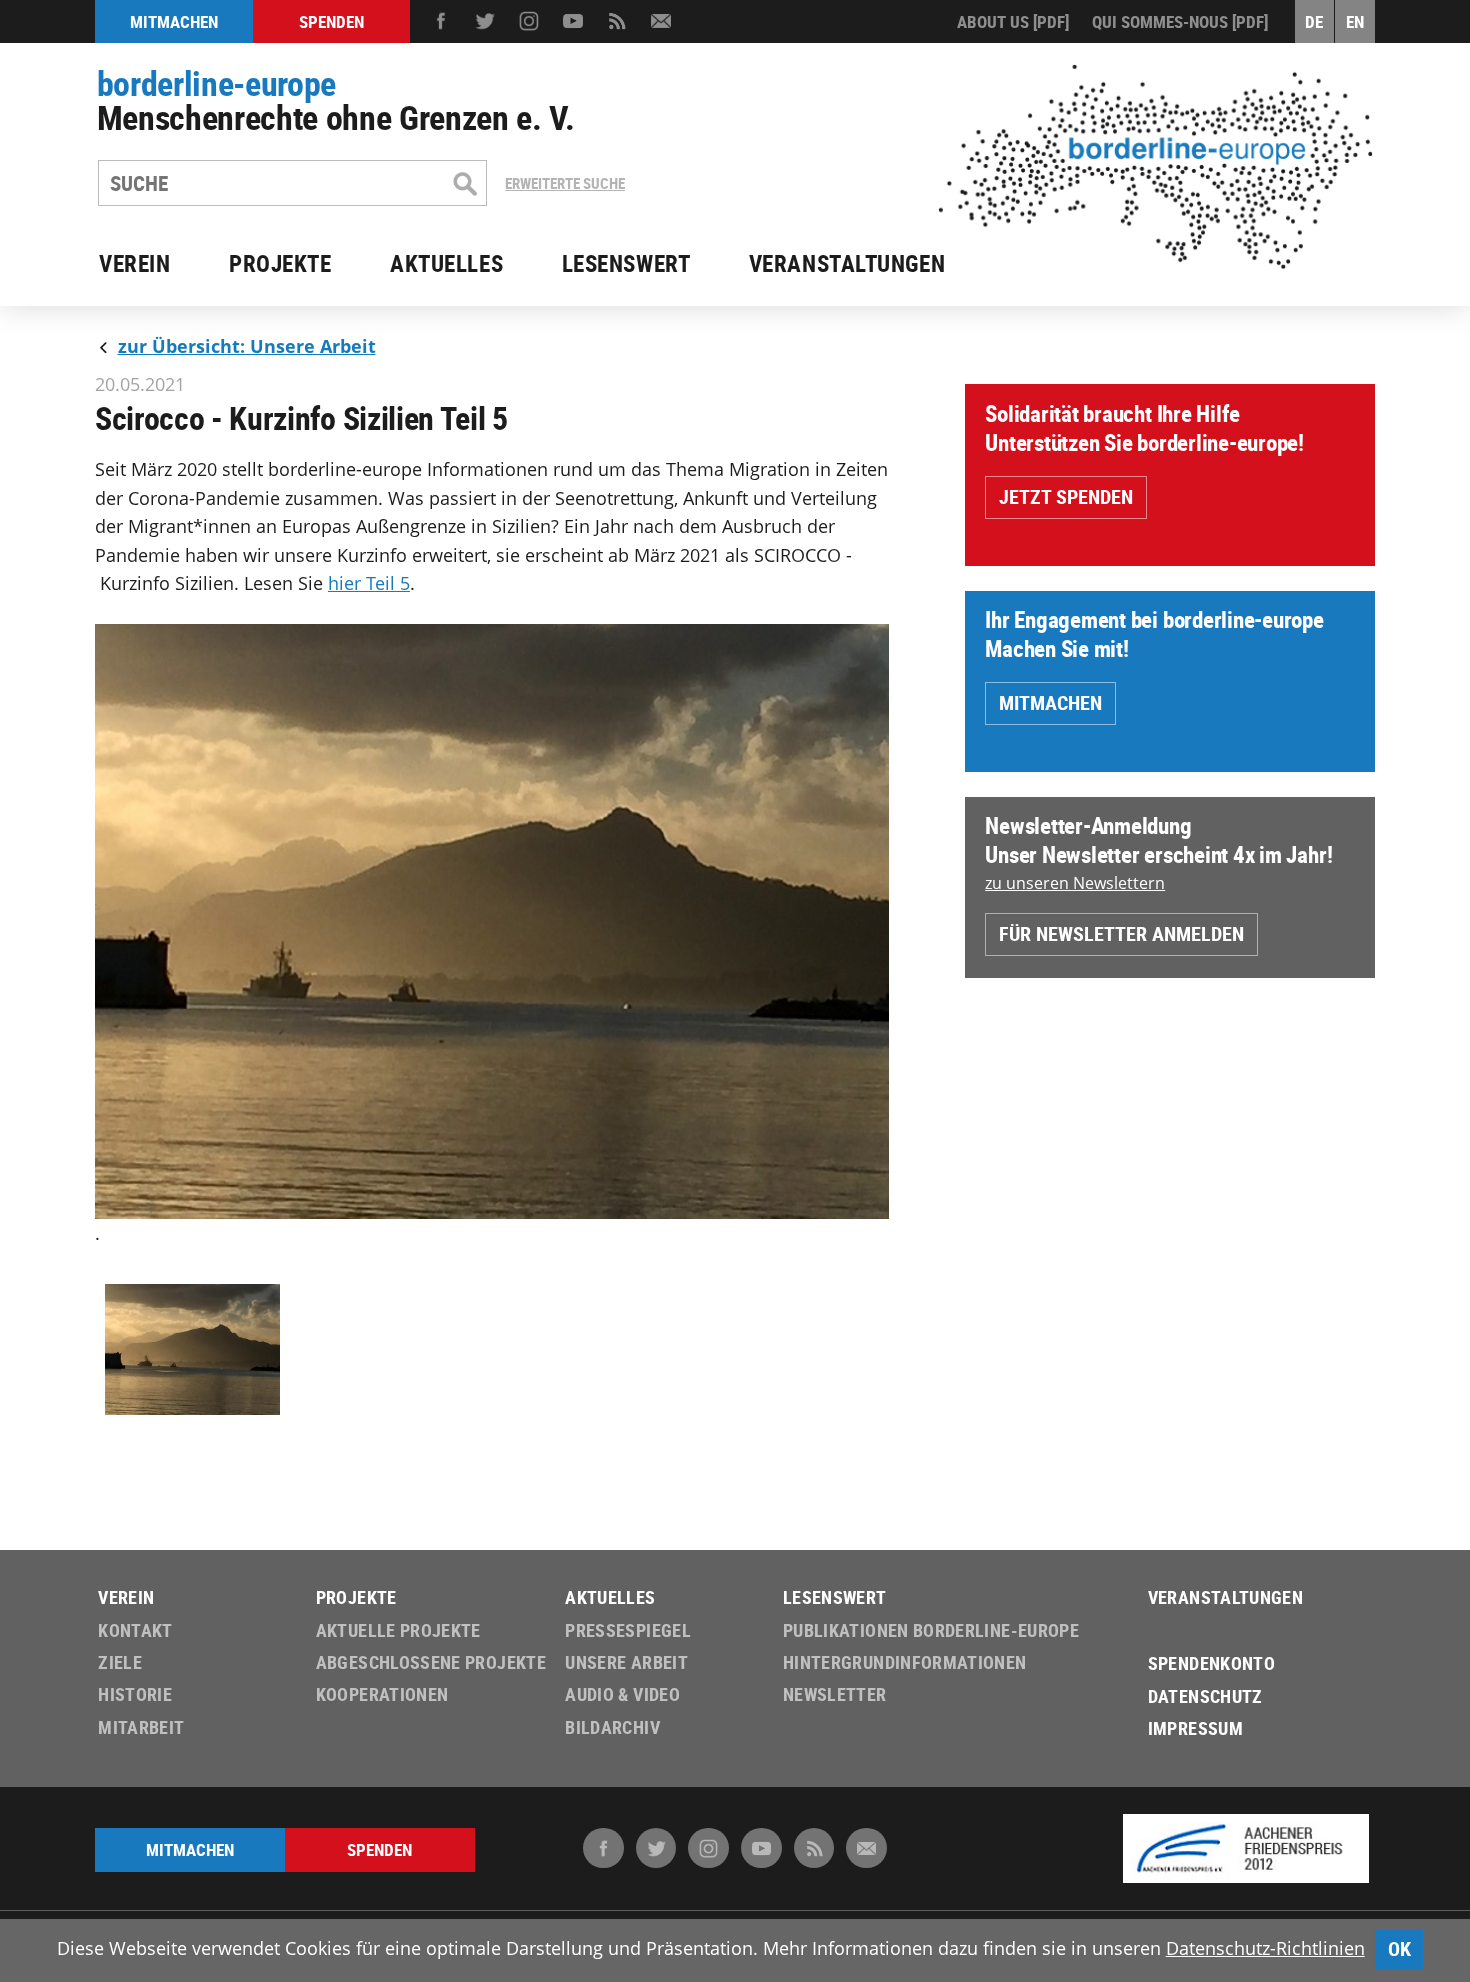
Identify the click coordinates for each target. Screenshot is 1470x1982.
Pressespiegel (628, 1630)
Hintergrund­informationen (905, 1662)
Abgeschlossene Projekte (431, 1662)
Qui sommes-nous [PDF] (1180, 21)
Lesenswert (626, 263)
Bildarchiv (612, 1727)
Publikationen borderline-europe (931, 1630)
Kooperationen (382, 1694)
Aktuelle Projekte (398, 1630)
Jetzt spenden (1066, 496)
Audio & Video (622, 1694)
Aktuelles (446, 263)
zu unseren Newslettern (1075, 883)
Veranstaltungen (847, 263)
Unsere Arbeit (626, 1662)
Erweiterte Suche (565, 183)
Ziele (120, 1662)
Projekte (280, 263)
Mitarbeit (141, 1727)
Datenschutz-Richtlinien (1265, 1948)
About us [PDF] (1013, 21)
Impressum (1195, 1728)
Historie (135, 1694)
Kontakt (135, 1630)
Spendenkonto (1211, 1663)
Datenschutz (1205, 1696)
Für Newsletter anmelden (1121, 933)
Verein (134, 263)
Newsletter (835, 1694)
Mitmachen (1050, 702)
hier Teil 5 (369, 583)
